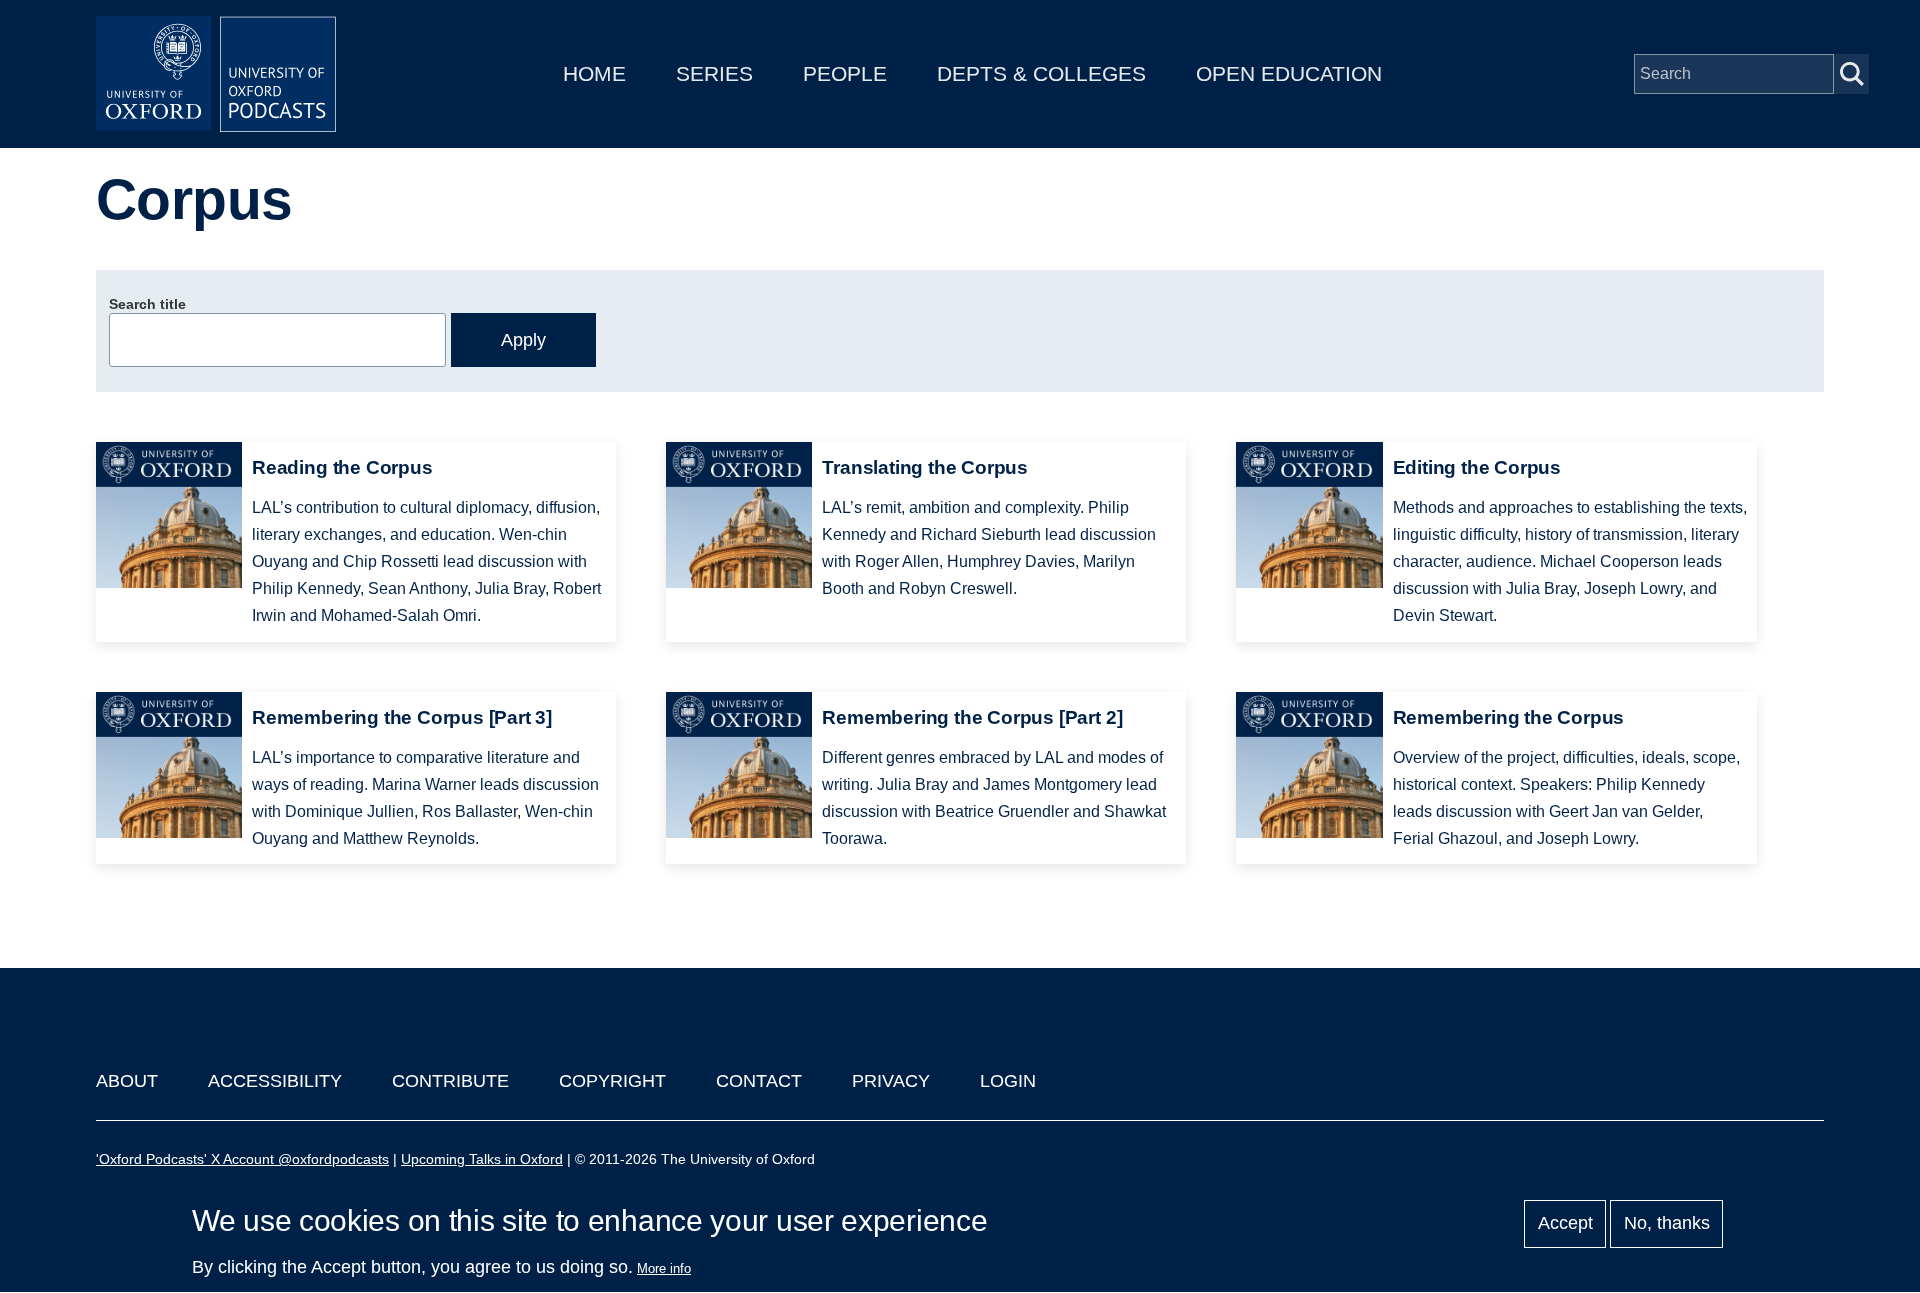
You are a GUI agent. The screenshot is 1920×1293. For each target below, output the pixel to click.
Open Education (1289, 73)
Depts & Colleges (1041, 73)
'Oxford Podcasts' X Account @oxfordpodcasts (242, 1159)
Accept (1565, 1224)
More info (664, 1268)
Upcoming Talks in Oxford (482, 1159)
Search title (147, 304)
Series (714, 73)
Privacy (891, 1081)
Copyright (612, 1081)
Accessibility (275, 1081)
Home (594, 73)
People (845, 73)
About (127, 1081)
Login (1008, 1081)
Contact (759, 1081)
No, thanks (1667, 1224)
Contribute (450, 1081)
